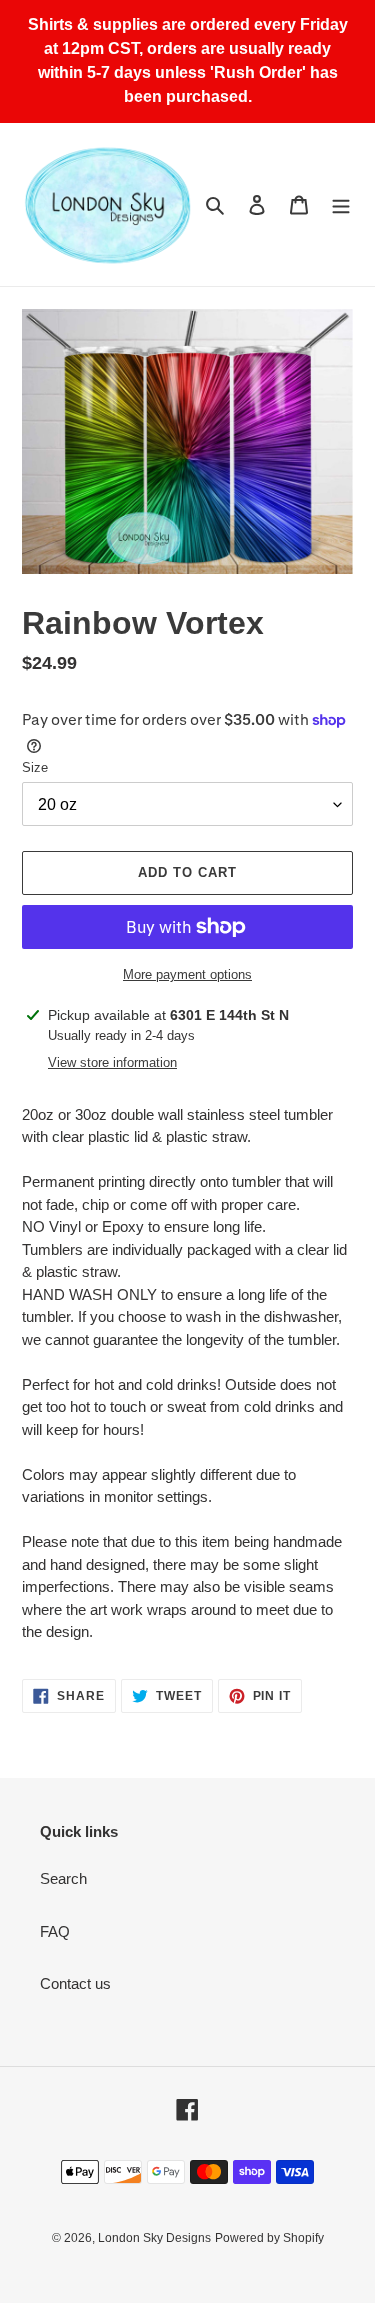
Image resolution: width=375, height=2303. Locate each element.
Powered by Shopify (269, 2238)
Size (35, 767)
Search (63, 1878)
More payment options (187, 974)
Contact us (75, 1983)
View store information (112, 1062)
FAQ (55, 1931)
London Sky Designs (154, 2238)
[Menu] (341, 204)
